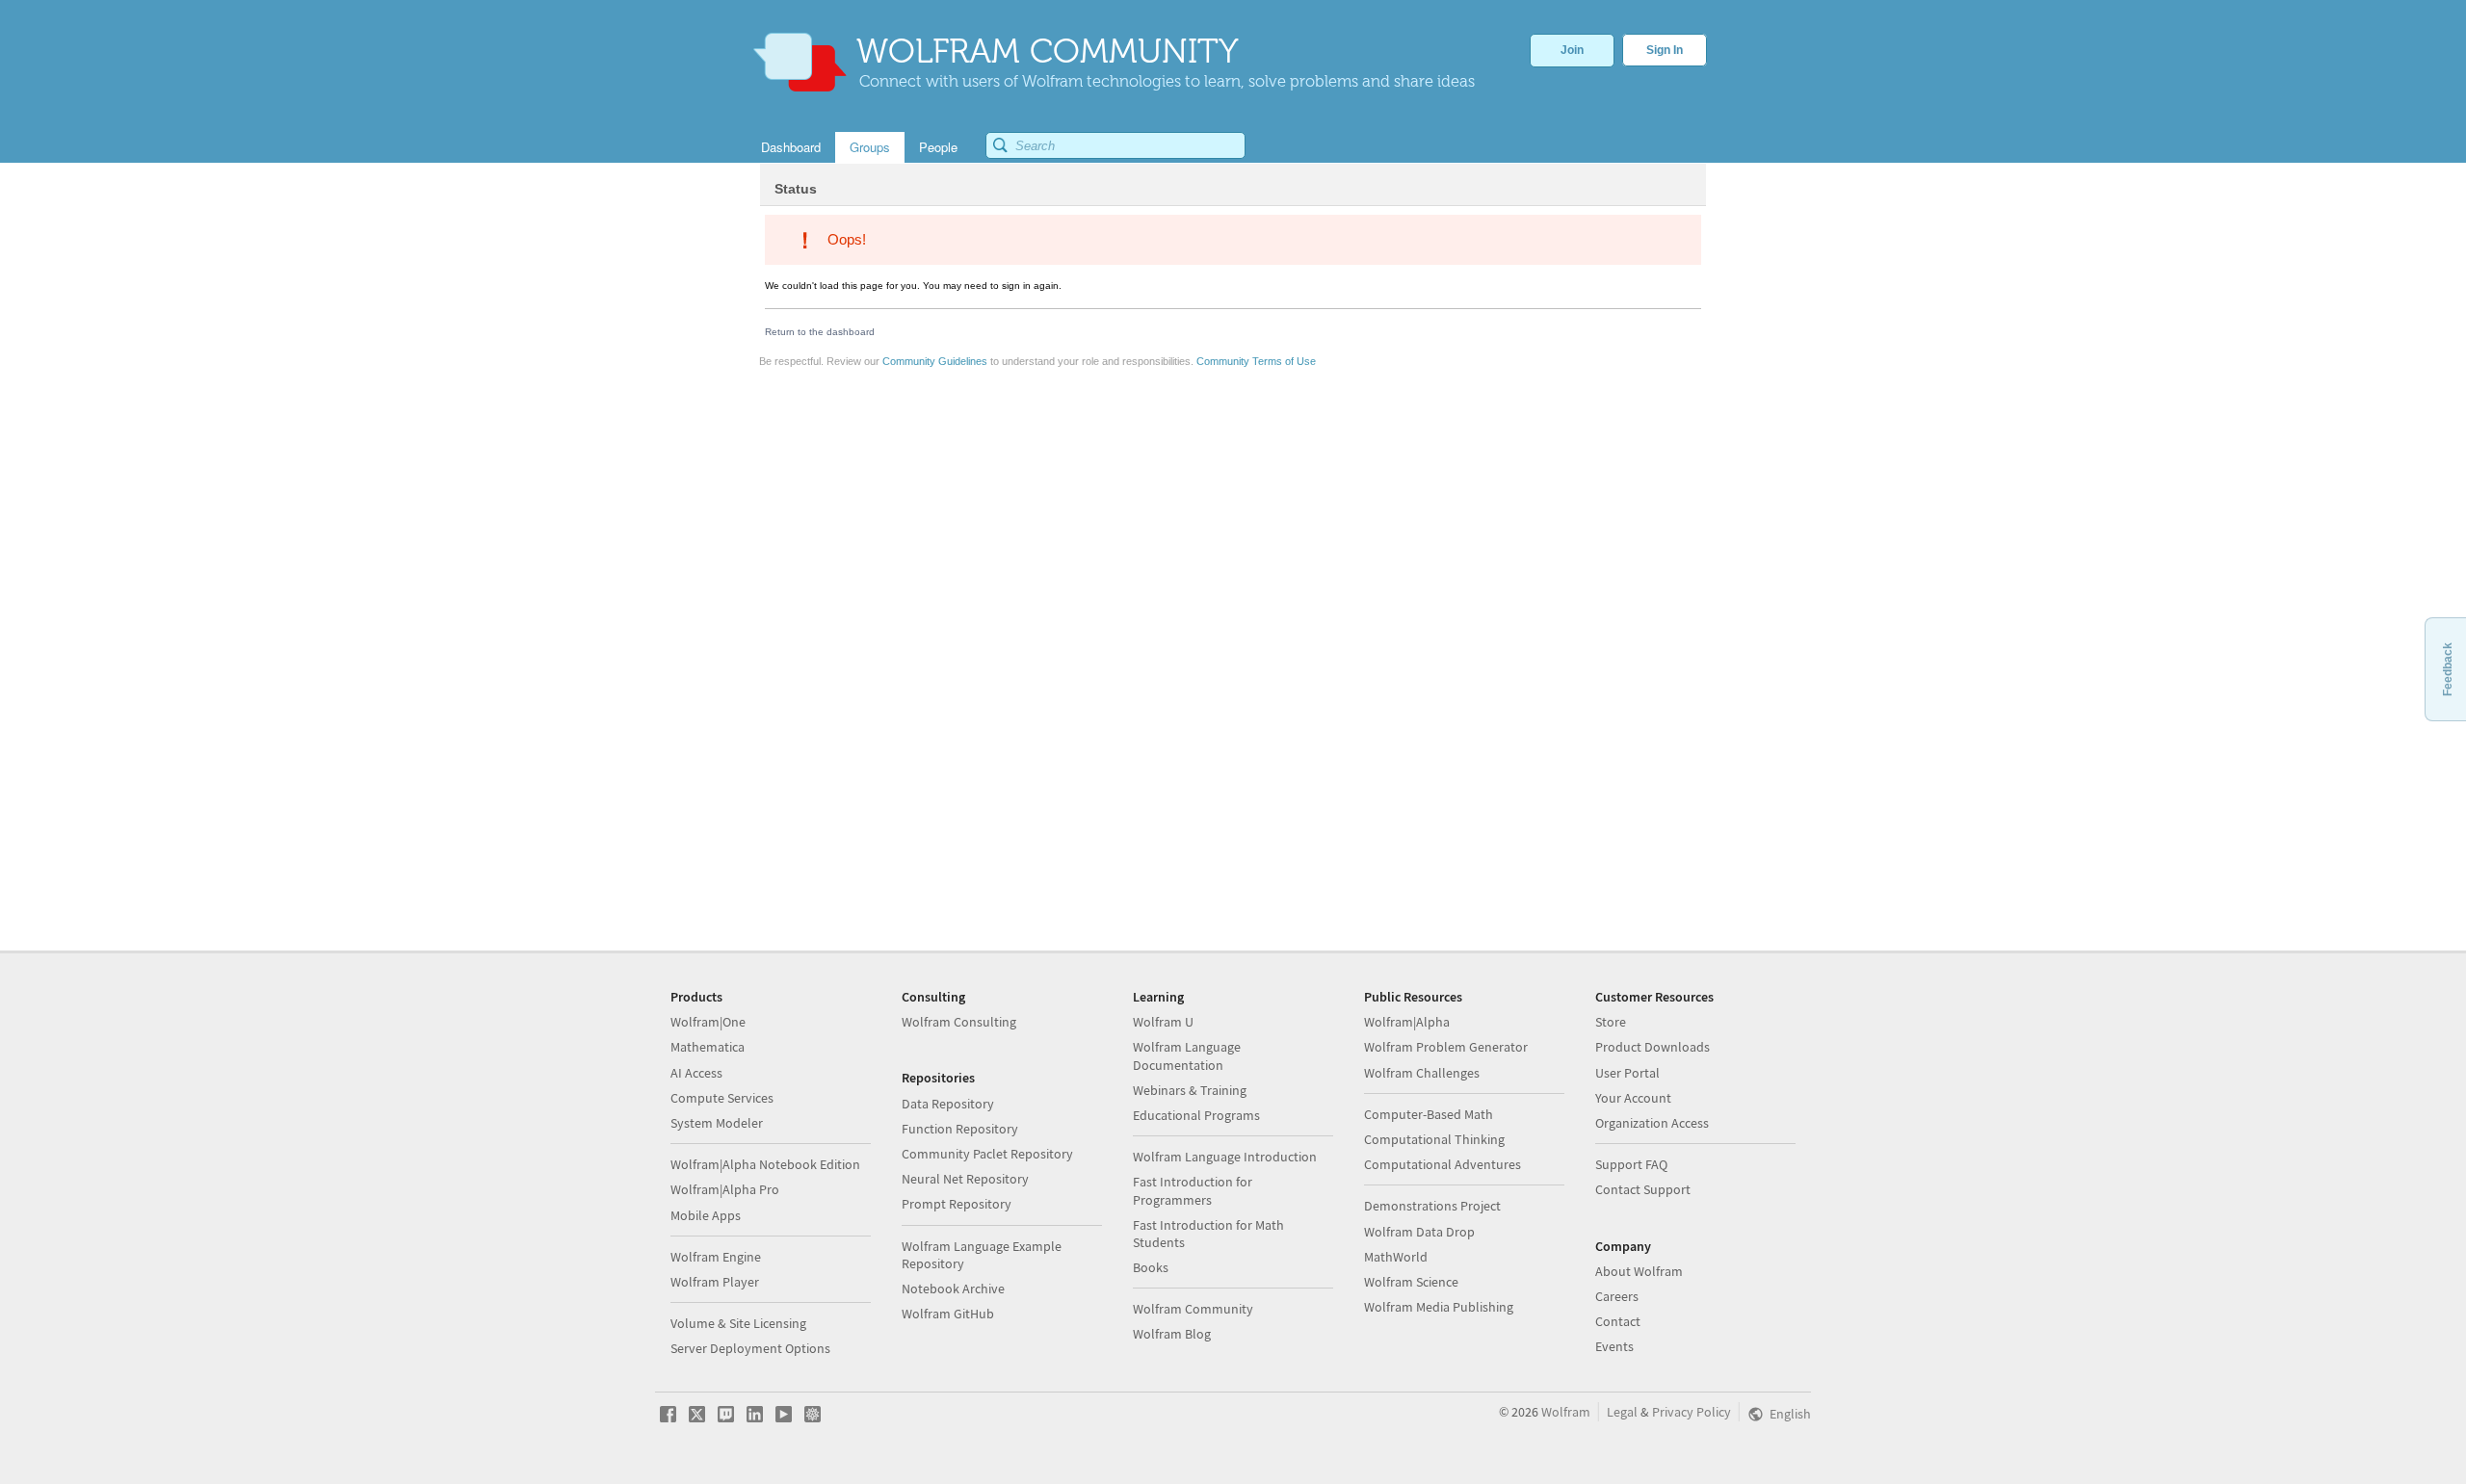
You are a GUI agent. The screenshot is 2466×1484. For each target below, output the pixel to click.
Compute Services (722, 1098)
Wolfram (1566, 1412)
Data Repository (948, 1104)
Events (1614, 1346)
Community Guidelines (935, 361)
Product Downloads (1653, 1047)
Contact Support (1643, 1189)
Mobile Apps (706, 1215)
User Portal (1627, 1073)
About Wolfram (1639, 1271)
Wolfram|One (708, 1022)
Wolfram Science (1411, 1282)
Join (1572, 50)
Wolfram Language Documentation (1187, 1055)
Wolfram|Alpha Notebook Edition (765, 1164)
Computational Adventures (1443, 1164)
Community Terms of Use (1256, 361)
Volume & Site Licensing (738, 1323)
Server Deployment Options (750, 1348)
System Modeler (717, 1123)
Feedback (2448, 669)
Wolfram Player (715, 1282)
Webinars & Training (1190, 1090)
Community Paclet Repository (987, 1154)
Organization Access (1652, 1123)
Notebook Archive (953, 1289)
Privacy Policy (1692, 1412)
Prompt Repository (957, 1204)
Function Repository (960, 1129)
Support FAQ (1631, 1164)
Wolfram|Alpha (1407, 1022)
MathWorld (1396, 1257)
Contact (1618, 1321)
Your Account (1633, 1098)
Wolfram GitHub (948, 1314)
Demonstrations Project (1432, 1206)
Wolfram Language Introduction (1225, 1157)
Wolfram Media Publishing (1439, 1307)
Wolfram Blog (1172, 1334)
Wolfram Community (1193, 1309)
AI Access (696, 1073)
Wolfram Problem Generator (1446, 1047)
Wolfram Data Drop (1419, 1232)
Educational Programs (1196, 1115)
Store (1611, 1022)
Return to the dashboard (820, 332)
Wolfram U (1163, 1022)
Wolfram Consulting (959, 1022)
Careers (1617, 1296)
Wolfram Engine (716, 1257)
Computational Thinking (1434, 1139)
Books (1151, 1267)
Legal (1622, 1412)
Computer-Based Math (1429, 1114)
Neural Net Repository (965, 1179)
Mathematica (708, 1047)
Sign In (1665, 50)
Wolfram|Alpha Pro (725, 1189)
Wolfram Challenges (1422, 1073)
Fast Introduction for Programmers (1193, 1190)
